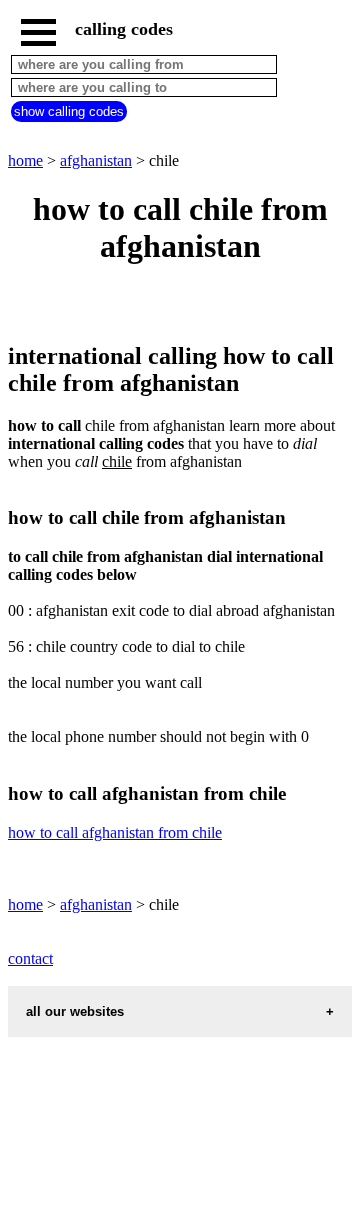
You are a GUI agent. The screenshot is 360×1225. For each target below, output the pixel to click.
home (25, 160)
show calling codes (69, 111)
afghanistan (96, 160)
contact (30, 958)
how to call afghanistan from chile (115, 832)
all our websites (75, 1011)
